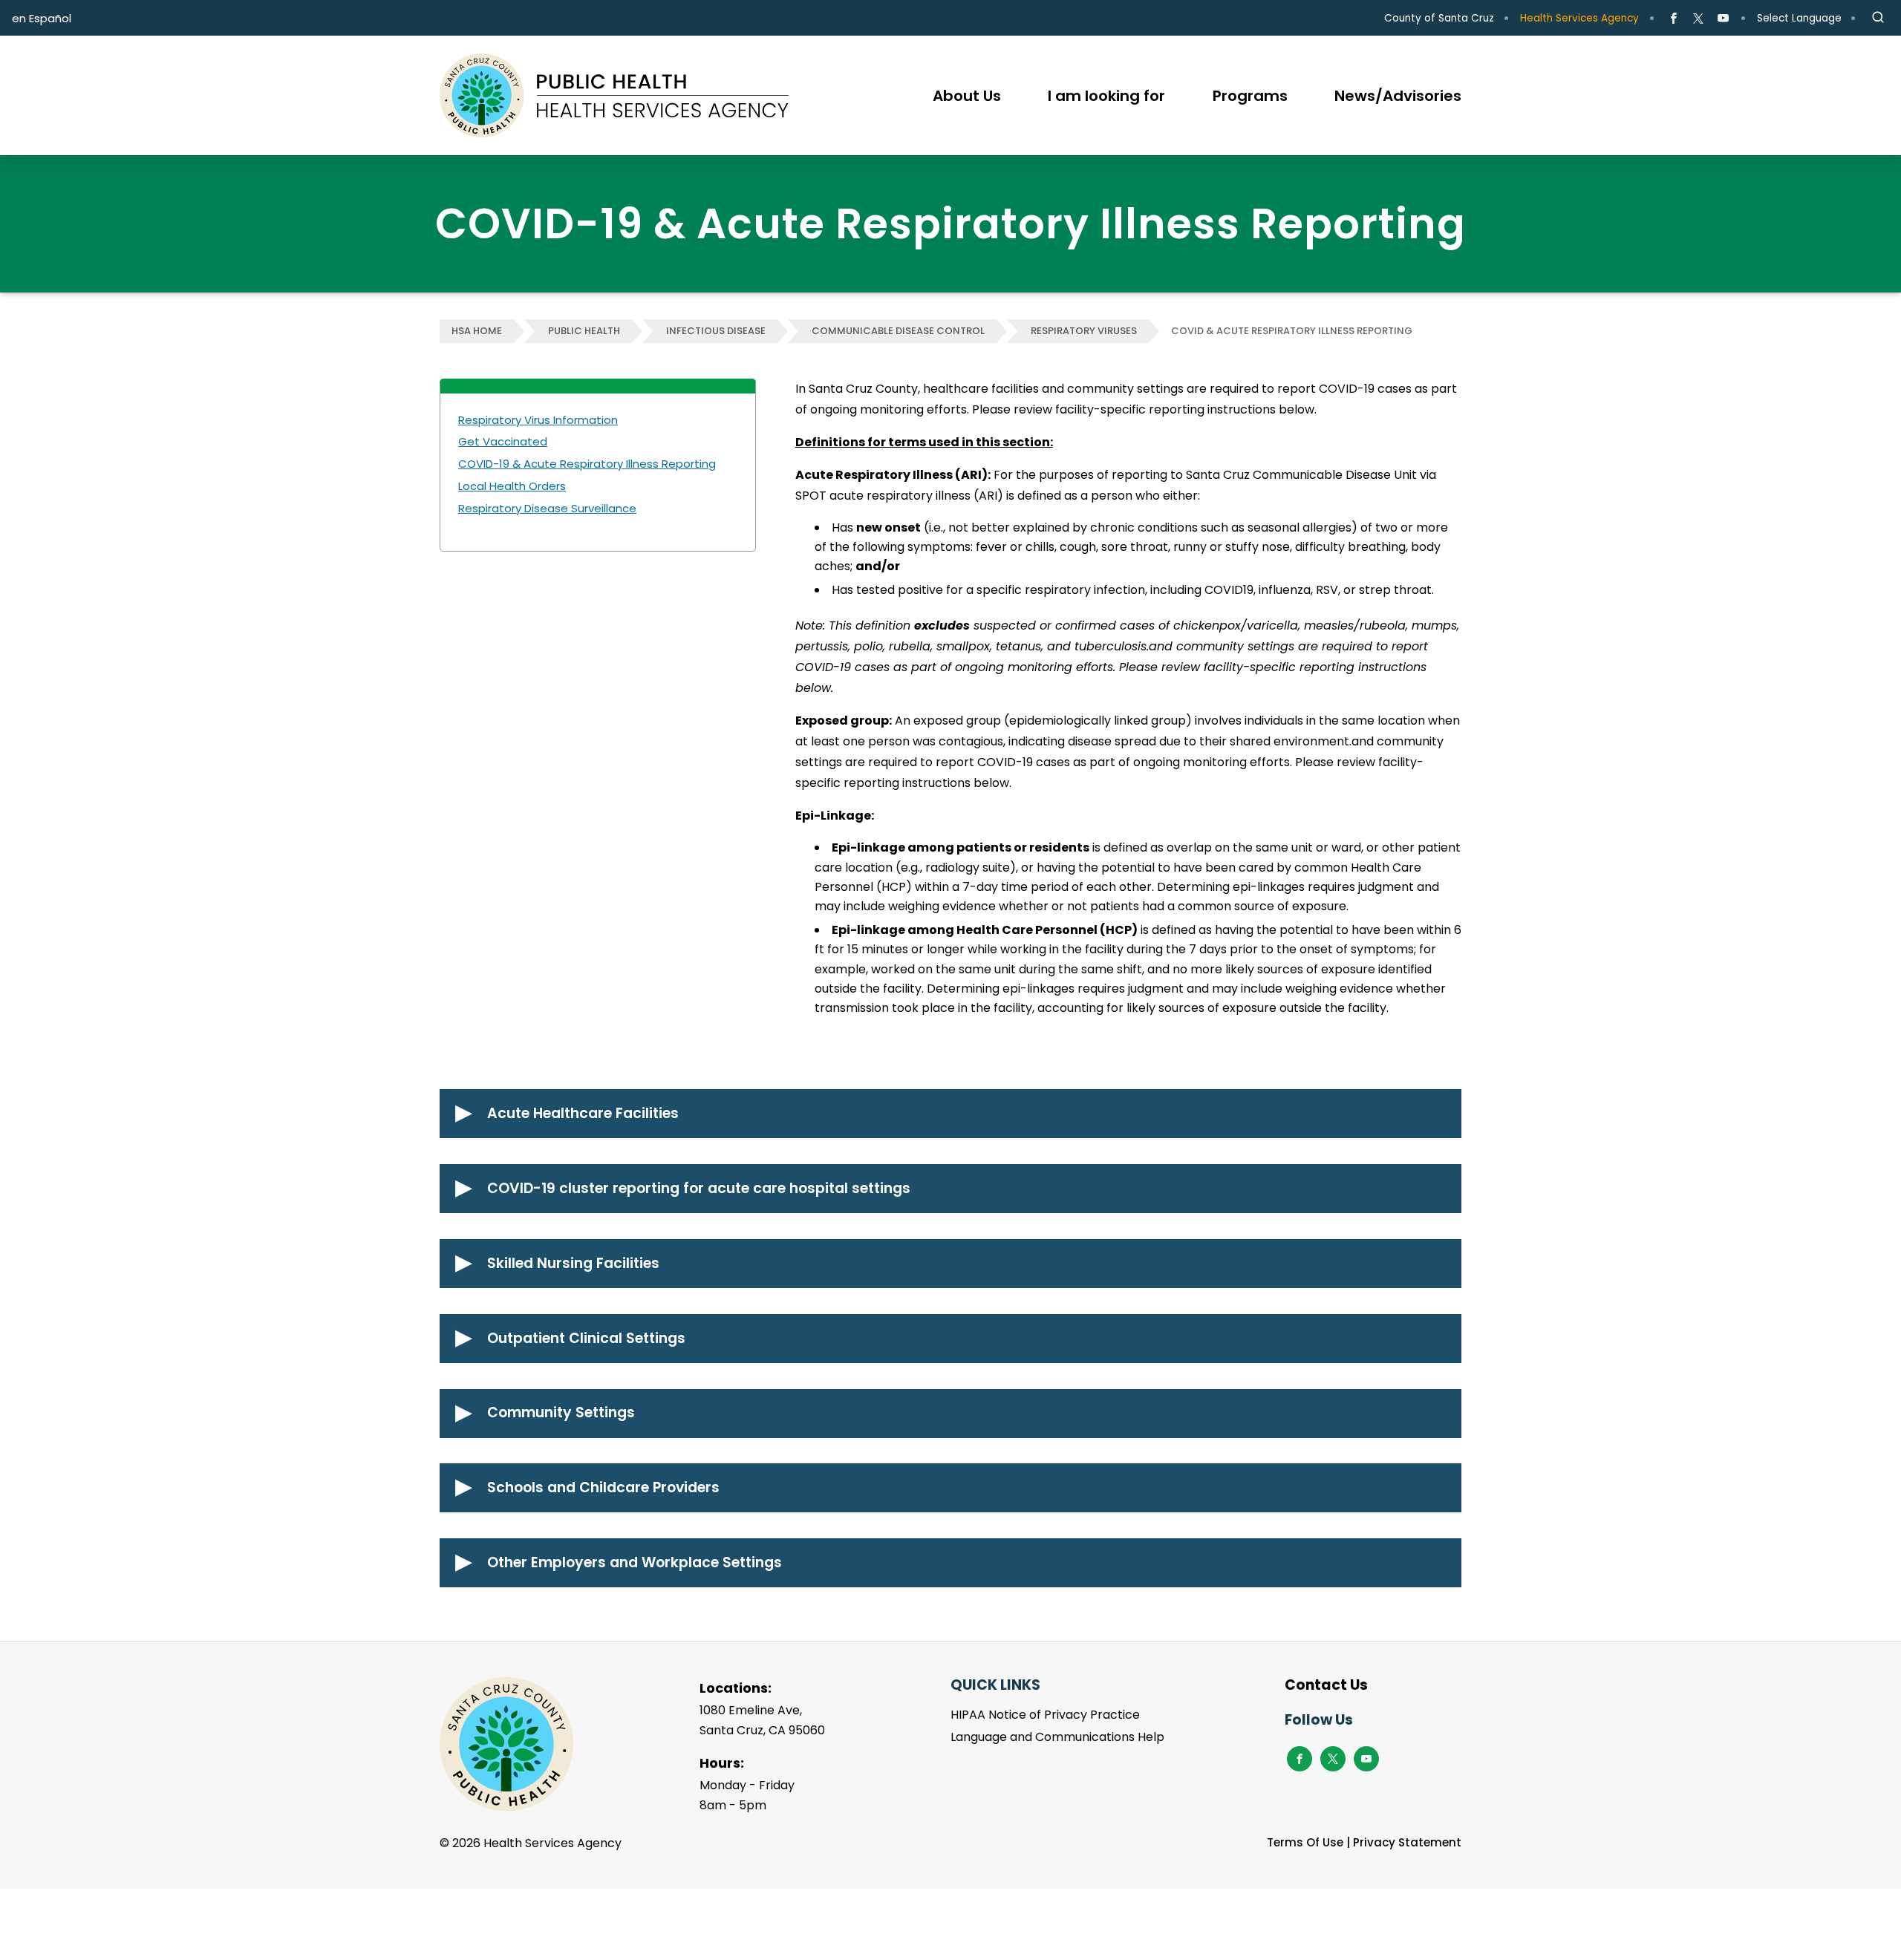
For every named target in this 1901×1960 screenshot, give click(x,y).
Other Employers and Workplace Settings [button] (635, 1562)
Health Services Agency (1579, 18)
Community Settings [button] (561, 1412)
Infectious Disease (716, 331)
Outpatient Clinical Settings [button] (586, 1338)
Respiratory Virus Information (538, 420)
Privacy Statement (1407, 1842)
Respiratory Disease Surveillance (547, 508)
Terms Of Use (1305, 1842)
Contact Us (1326, 1685)
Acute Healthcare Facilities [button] (583, 1113)
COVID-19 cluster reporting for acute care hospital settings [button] (699, 1188)
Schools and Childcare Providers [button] (603, 1487)
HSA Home (477, 331)
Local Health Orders (512, 486)
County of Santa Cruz (1439, 18)
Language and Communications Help (1057, 1737)
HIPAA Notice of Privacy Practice (1045, 1715)
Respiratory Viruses (1084, 331)
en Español (42, 18)
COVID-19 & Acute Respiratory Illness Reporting (587, 464)
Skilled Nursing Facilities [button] (573, 1263)
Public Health (584, 331)
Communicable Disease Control (898, 331)
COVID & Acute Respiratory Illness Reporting (1292, 331)
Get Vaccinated (503, 441)
